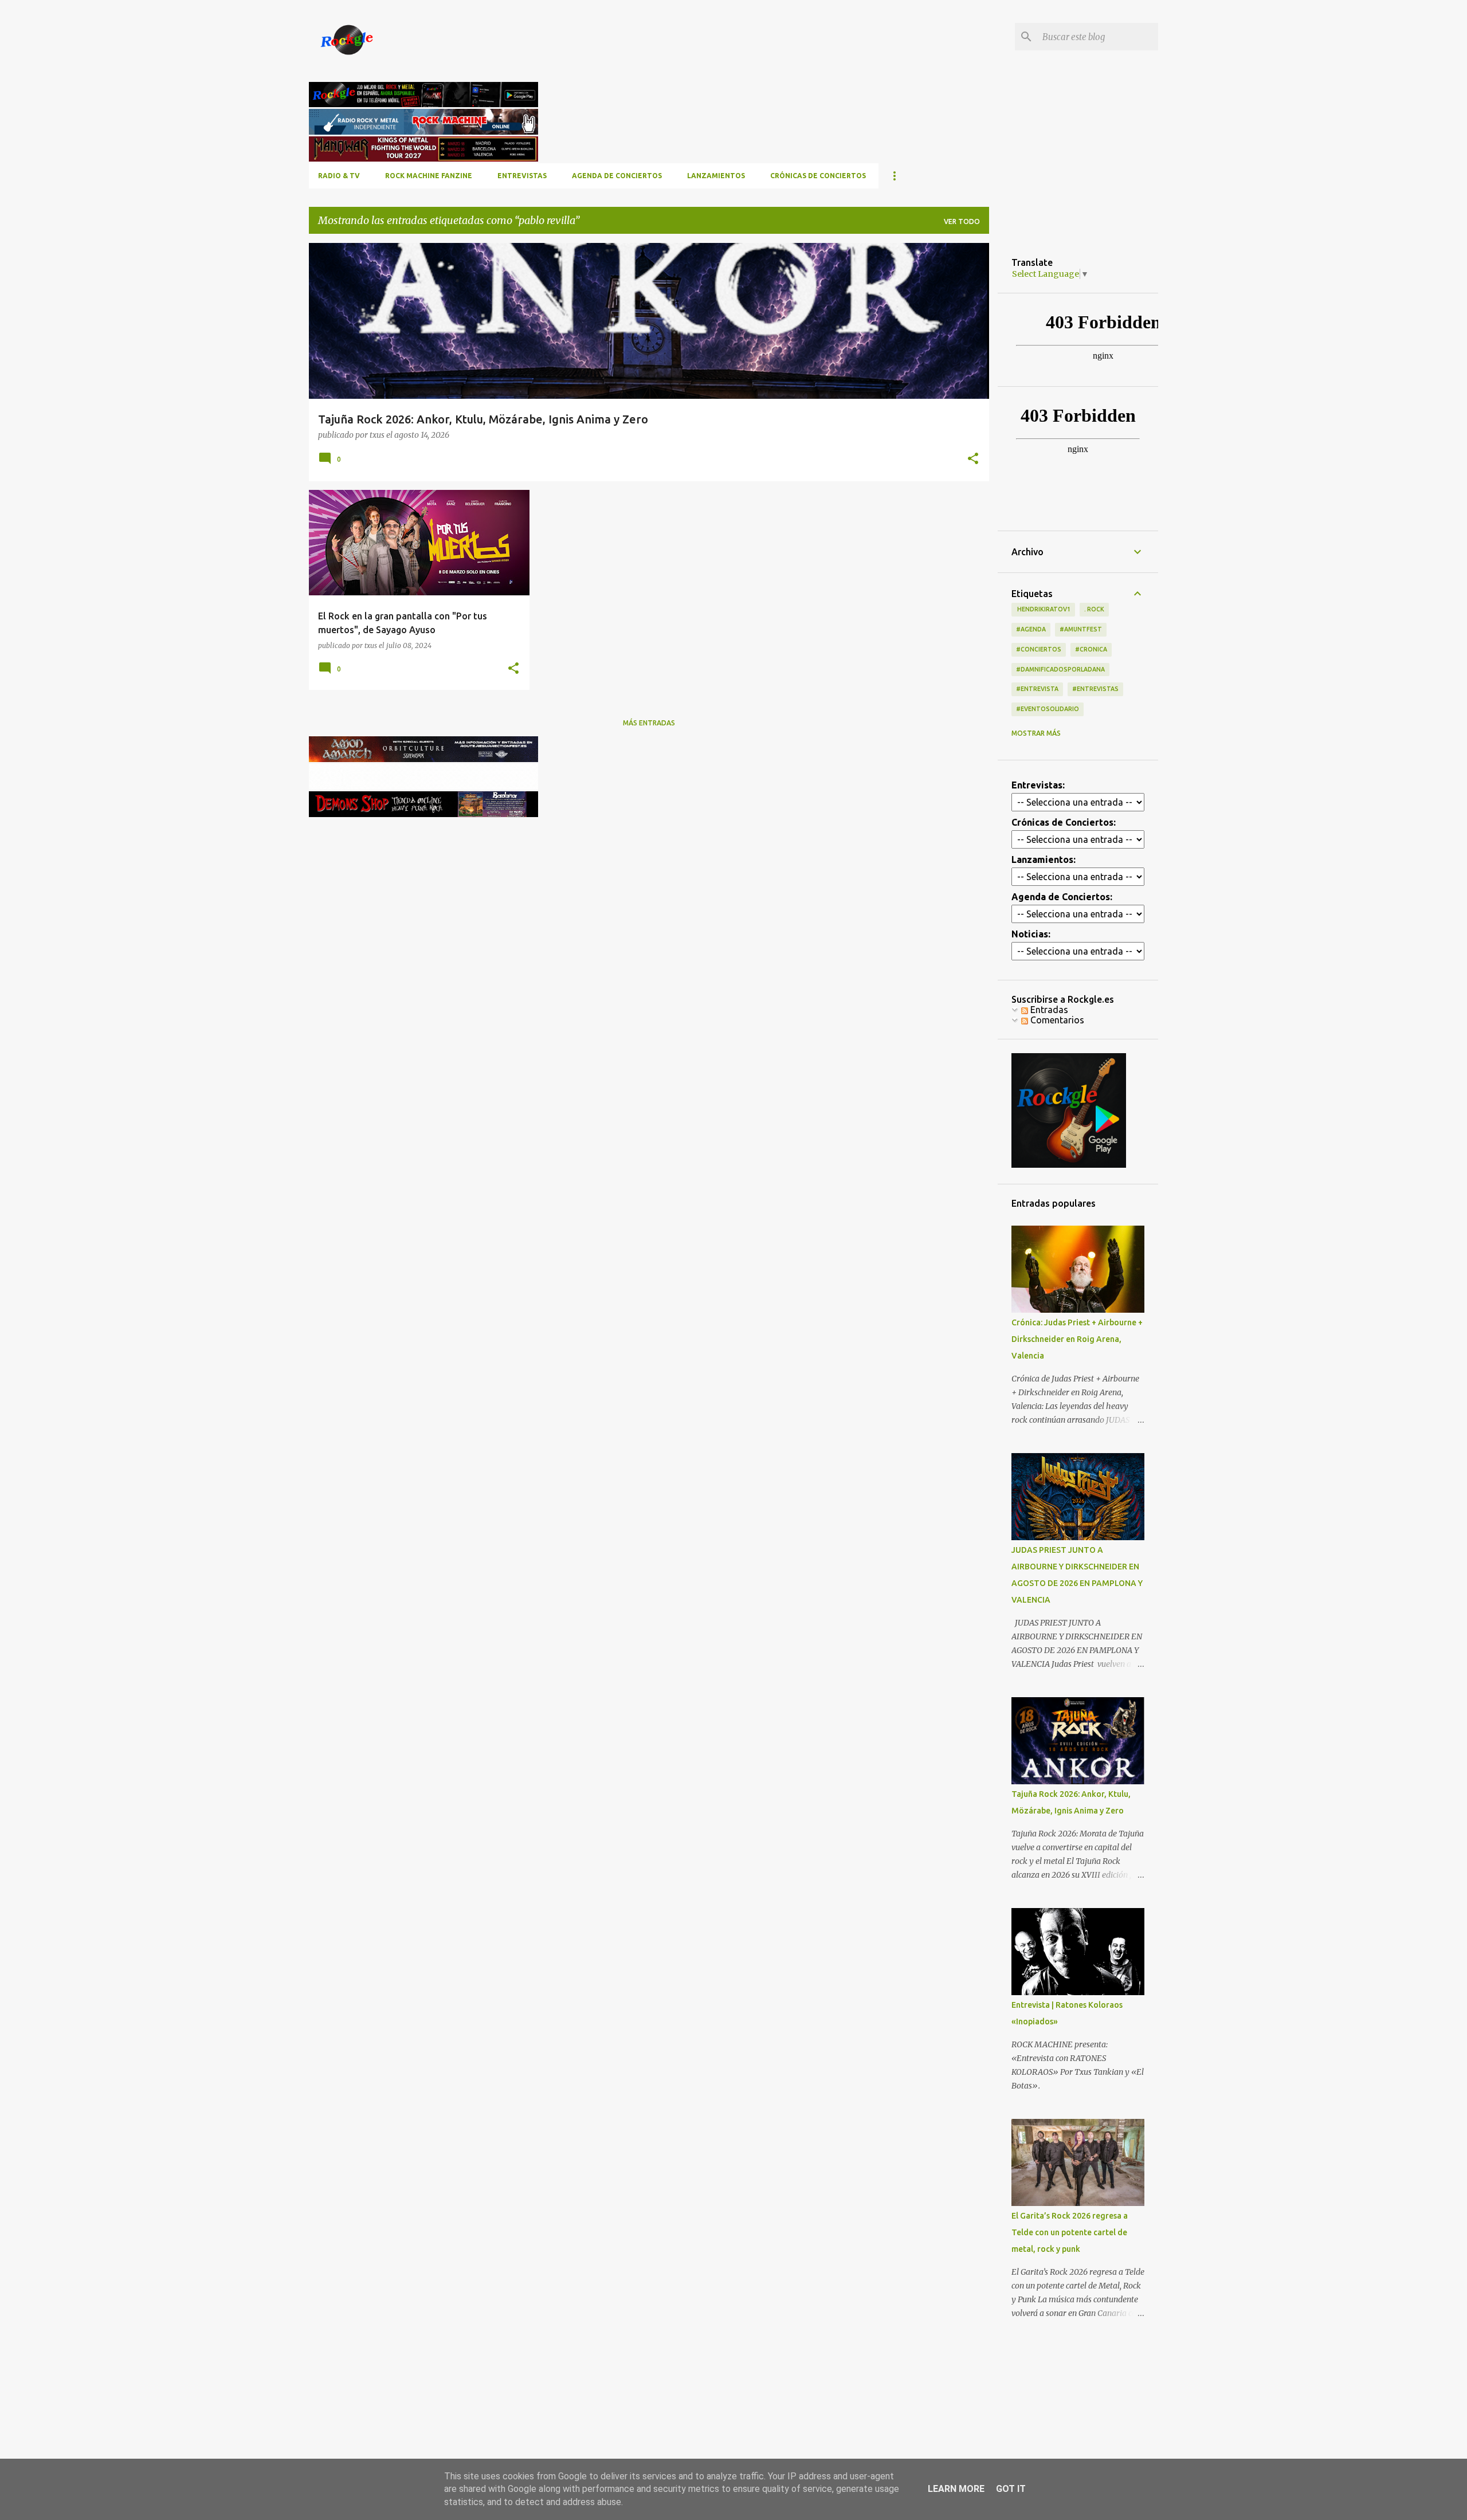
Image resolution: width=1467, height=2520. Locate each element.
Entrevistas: (1038, 785)
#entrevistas (1095, 689)
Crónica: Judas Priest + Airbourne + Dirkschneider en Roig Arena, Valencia (1077, 1339)
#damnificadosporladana (1060, 669)
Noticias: (1031, 934)
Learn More (956, 2489)
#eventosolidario (1048, 709)
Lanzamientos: (1044, 859)
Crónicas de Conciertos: (1064, 822)
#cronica (1091, 649)
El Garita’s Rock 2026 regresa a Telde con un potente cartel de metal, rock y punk (1070, 2232)
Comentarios (1056, 1020)
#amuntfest (1081, 629)
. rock (1094, 609)
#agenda (1031, 629)
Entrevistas (522, 176)
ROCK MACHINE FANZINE (429, 176)
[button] (973, 459)
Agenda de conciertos (617, 176)
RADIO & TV (339, 176)
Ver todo (962, 221)
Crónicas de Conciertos (818, 176)
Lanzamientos (716, 176)
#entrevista (1037, 689)
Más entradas (649, 723)
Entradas (1048, 1010)
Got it (1011, 2489)
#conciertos (1039, 649)
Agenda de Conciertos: (1062, 897)
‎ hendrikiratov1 (1043, 609)
